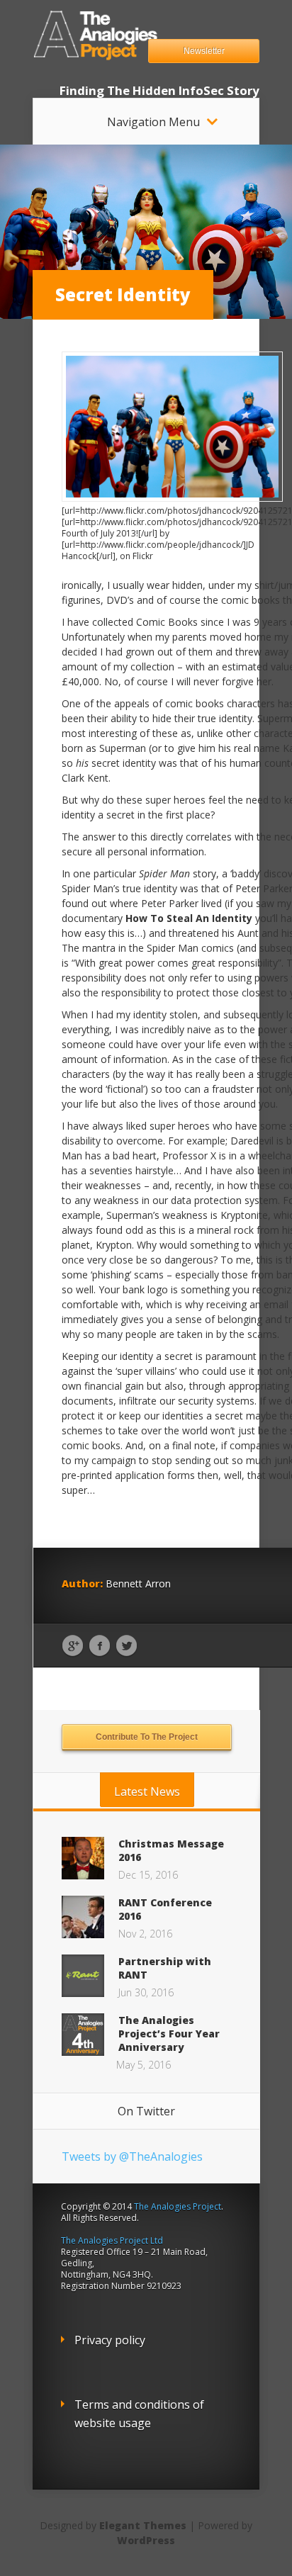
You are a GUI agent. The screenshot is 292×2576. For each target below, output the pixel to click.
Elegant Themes (143, 2525)
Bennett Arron (138, 1584)
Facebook (100, 1646)
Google (73, 1646)
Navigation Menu (153, 122)
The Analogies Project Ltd (112, 2240)
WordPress (146, 2540)
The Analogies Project (178, 2206)
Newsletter (204, 51)
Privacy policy (110, 2340)
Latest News (147, 1792)
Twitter (127, 1646)
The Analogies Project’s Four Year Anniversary (169, 2034)
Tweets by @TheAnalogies (132, 2156)
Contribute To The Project (147, 1737)
